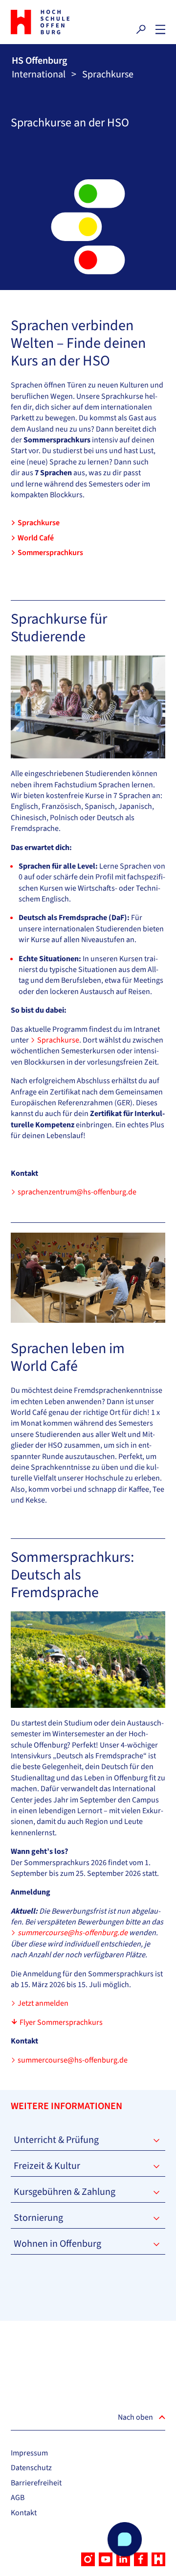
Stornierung (38, 2218)
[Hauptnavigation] (160, 29)
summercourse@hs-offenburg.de (73, 2060)
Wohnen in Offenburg (57, 2244)
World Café (36, 538)
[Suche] (141, 29)
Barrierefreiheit (36, 2483)
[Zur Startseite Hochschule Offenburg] (47, 22)
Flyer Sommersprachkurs (61, 2022)
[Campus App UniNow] (158, 2559)
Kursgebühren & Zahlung (65, 2192)
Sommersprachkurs (50, 553)
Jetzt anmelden (43, 2003)
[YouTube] (106, 2559)
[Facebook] (141, 2559)
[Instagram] (88, 2559)
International (39, 74)
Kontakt (24, 2513)
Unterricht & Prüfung (56, 2140)
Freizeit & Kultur (47, 2166)
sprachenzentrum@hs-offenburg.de (77, 1192)
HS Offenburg (39, 61)
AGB (18, 2498)
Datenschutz (31, 2468)
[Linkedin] (123, 2559)
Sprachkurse (39, 523)
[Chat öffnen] (125, 2539)
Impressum (29, 2453)
